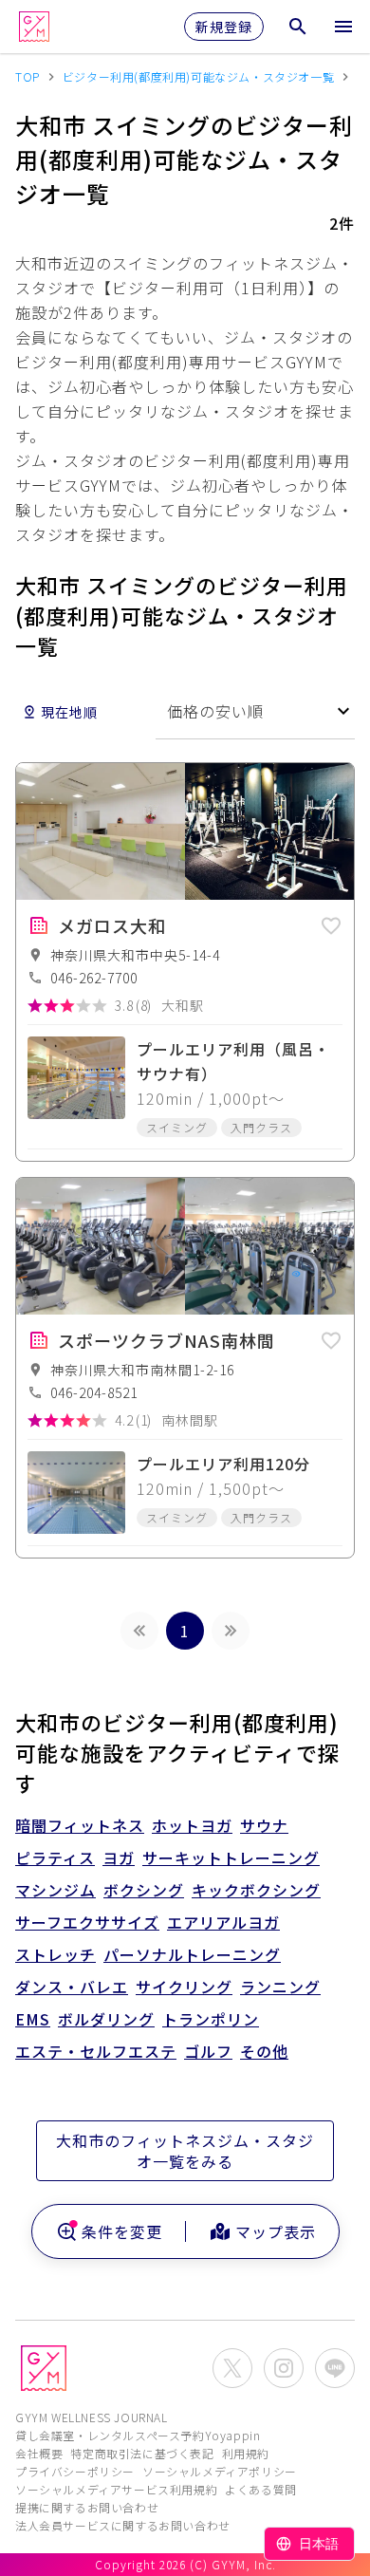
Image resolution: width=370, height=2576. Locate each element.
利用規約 (246, 2453)
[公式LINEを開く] (335, 2368)
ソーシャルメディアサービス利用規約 (116, 2489)
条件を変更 (122, 2231)
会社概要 (39, 2453)
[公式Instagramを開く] (284, 2368)
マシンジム (55, 1890)
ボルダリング (106, 2019)
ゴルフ (208, 2051)
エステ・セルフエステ (96, 2051)
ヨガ (119, 1857)
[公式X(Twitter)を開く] (232, 2368)
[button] (331, 923)
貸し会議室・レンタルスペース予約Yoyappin (138, 2435)
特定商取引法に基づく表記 (142, 2453)
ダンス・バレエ (72, 1987)
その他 (264, 2051)
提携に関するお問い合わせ (87, 2507)
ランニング (280, 1987)
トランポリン (211, 2019)
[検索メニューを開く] (298, 27)
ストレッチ (55, 1954)
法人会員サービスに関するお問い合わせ (123, 2525)
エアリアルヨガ (223, 1922)
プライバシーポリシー (75, 2471)
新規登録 (224, 27)
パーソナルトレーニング (192, 1954)
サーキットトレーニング (231, 1857)
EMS (33, 2019)
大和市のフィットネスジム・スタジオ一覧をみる (185, 2151)
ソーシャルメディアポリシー (220, 2471)
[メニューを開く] (343, 27)
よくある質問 (261, 2489)
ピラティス (55, 1857)
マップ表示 (276, 2231)
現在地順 (69, 712)
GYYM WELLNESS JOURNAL (92, 2417)
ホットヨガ (192, 1825)
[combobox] (255, 711)
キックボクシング (256, 1890)
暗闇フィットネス (80, 1825)
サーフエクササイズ (87, 1922)
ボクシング (144, 1890)
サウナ (264, 1825)
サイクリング (184, 1987)
